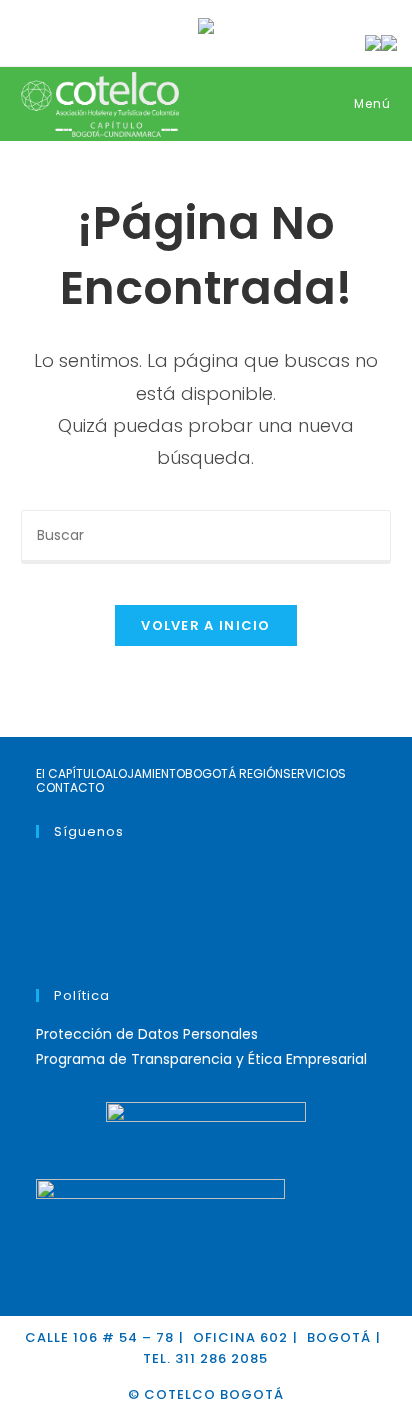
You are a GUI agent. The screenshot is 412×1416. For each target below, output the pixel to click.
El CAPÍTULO (70, 774)
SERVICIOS (314, 774)
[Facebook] (41, 895)
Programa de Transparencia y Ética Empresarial (201, 1059)
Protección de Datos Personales (147, 1034)
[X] (41, 870)
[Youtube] (41, 945)
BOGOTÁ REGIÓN (234, 774)
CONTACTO (70, 788)
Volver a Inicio (206, 625)
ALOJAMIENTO (145, 774)
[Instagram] (41, 920)
